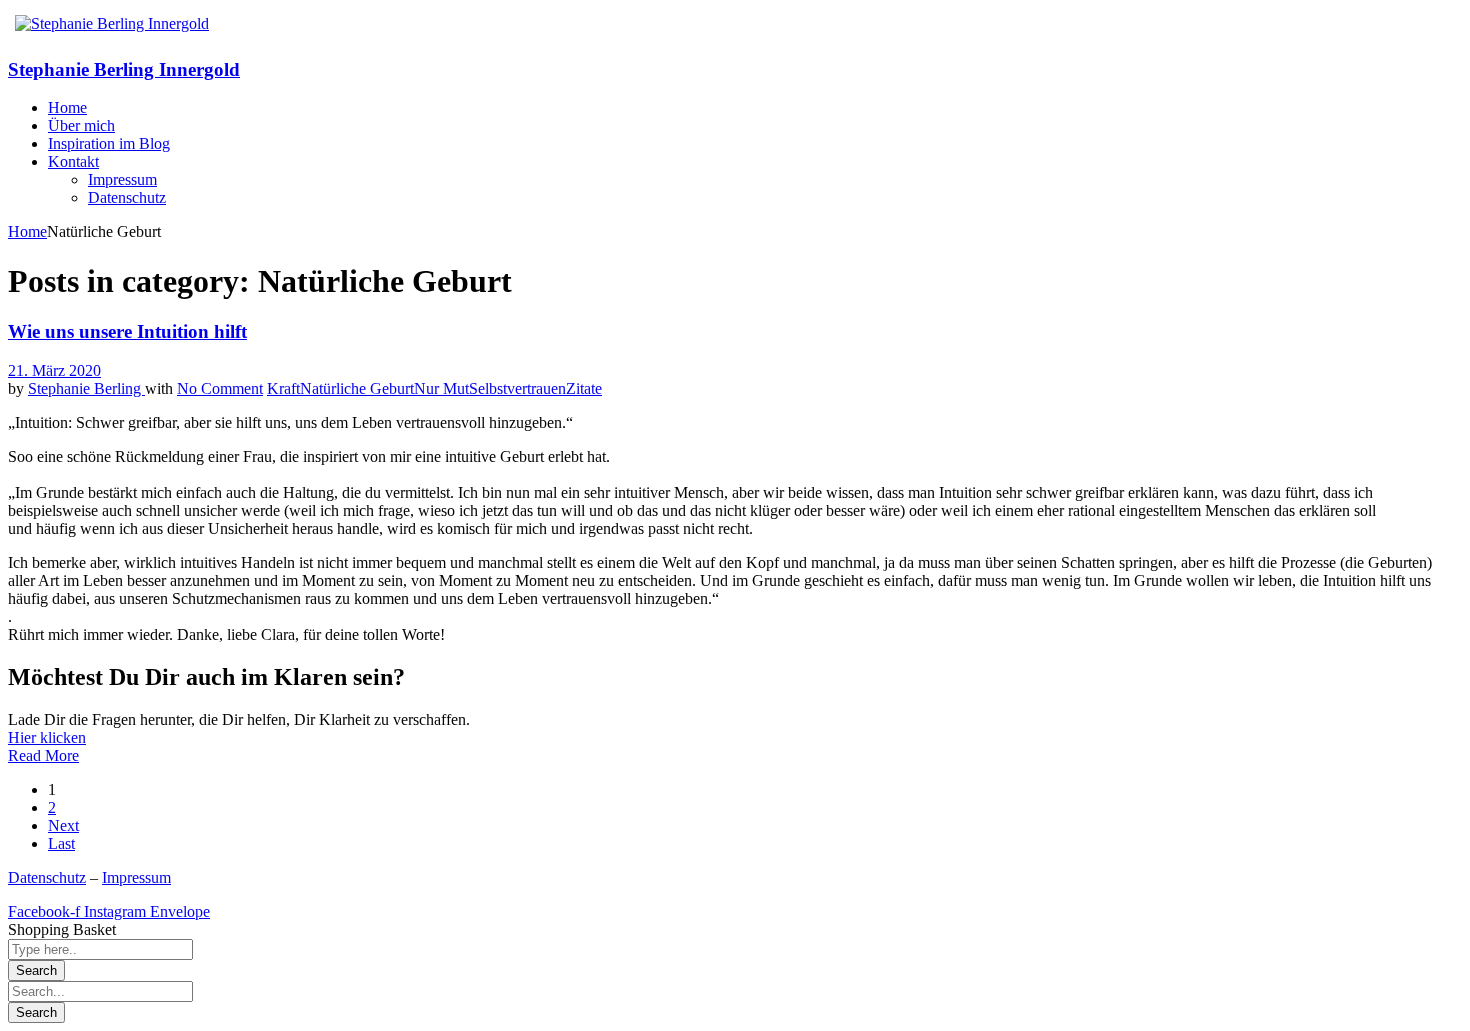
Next (63, 825)
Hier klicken (47, 737)
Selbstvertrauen (517, 388)
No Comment (220, 388)
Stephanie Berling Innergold (124, 69)
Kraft (283, 388)
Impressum (136, 877)
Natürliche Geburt (357, 388)
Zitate (584, 388)
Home (27, 231)
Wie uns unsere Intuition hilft (127, 331)
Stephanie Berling (86, 388)
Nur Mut (441, 388)
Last (61, 843)
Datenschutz (47, 877)
